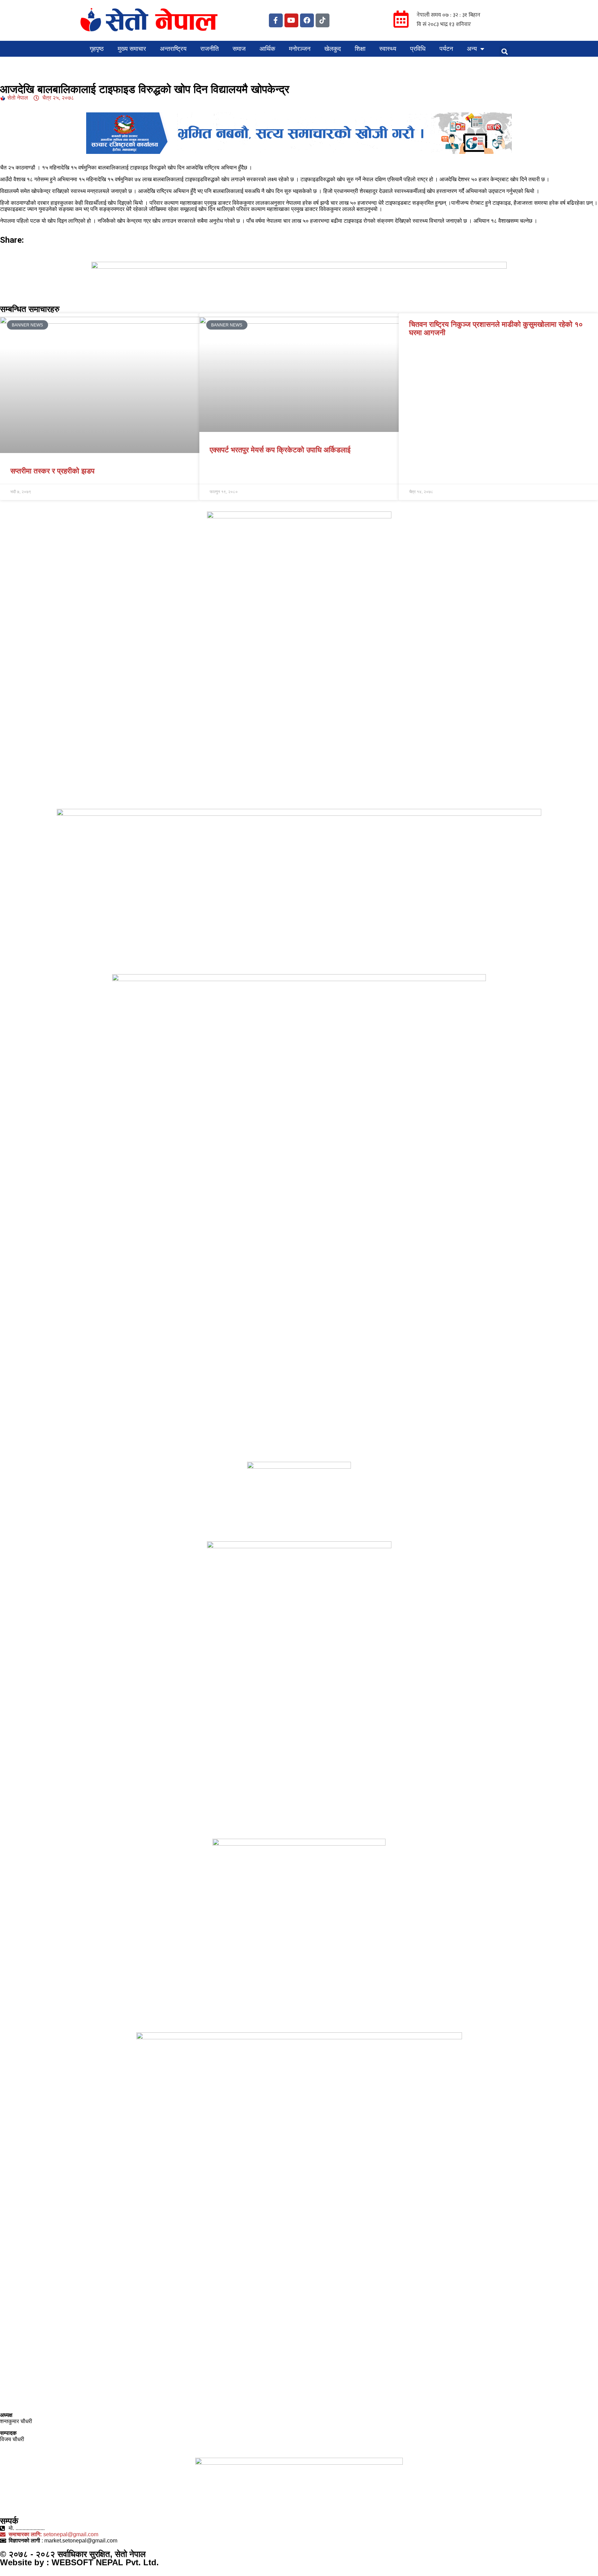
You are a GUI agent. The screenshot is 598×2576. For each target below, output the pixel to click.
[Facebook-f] (276, 20)
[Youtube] (291, 20)
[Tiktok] (323, 20)
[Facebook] (307, 20)
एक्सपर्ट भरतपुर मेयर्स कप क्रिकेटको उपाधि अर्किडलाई (280, 450)
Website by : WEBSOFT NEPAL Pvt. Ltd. (79, 2562)
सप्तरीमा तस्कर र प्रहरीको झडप (52, 471)
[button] (505, 52)
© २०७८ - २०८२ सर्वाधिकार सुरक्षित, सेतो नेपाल (73, 2554)
